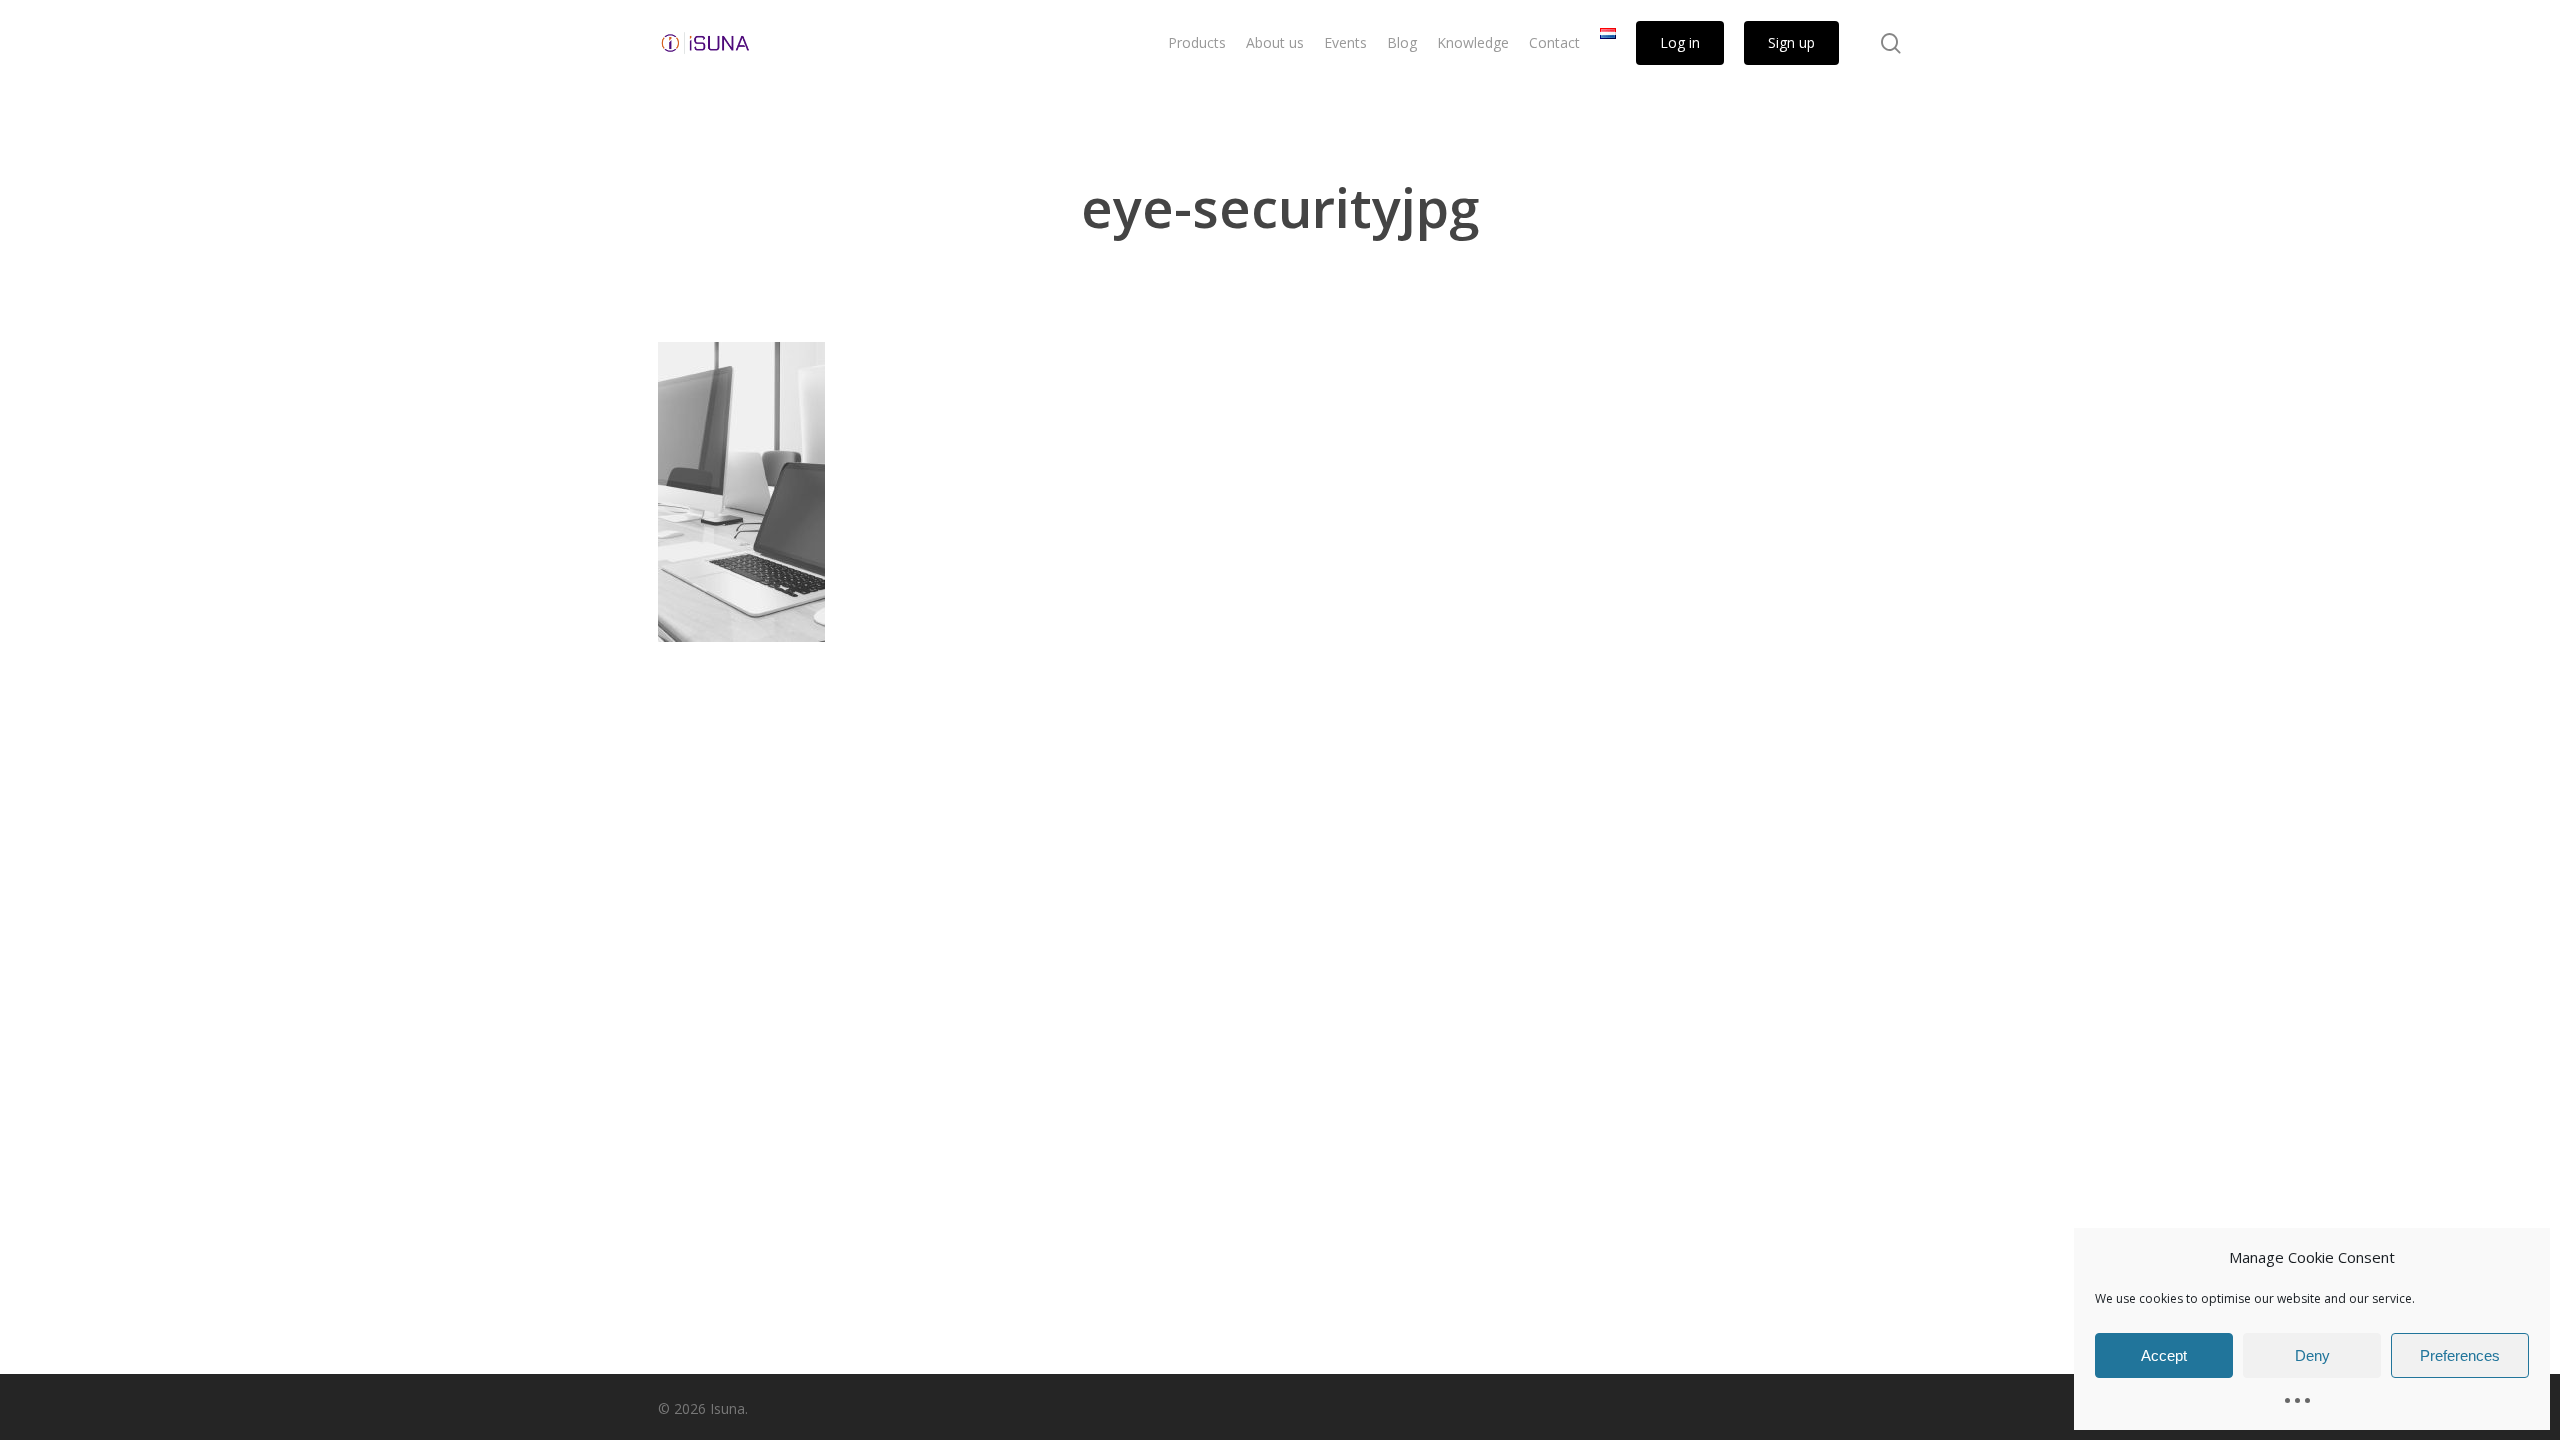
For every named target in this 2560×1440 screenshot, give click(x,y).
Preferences (2460, 1355)
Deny (2312, 1355)
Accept (2164, 1355)
